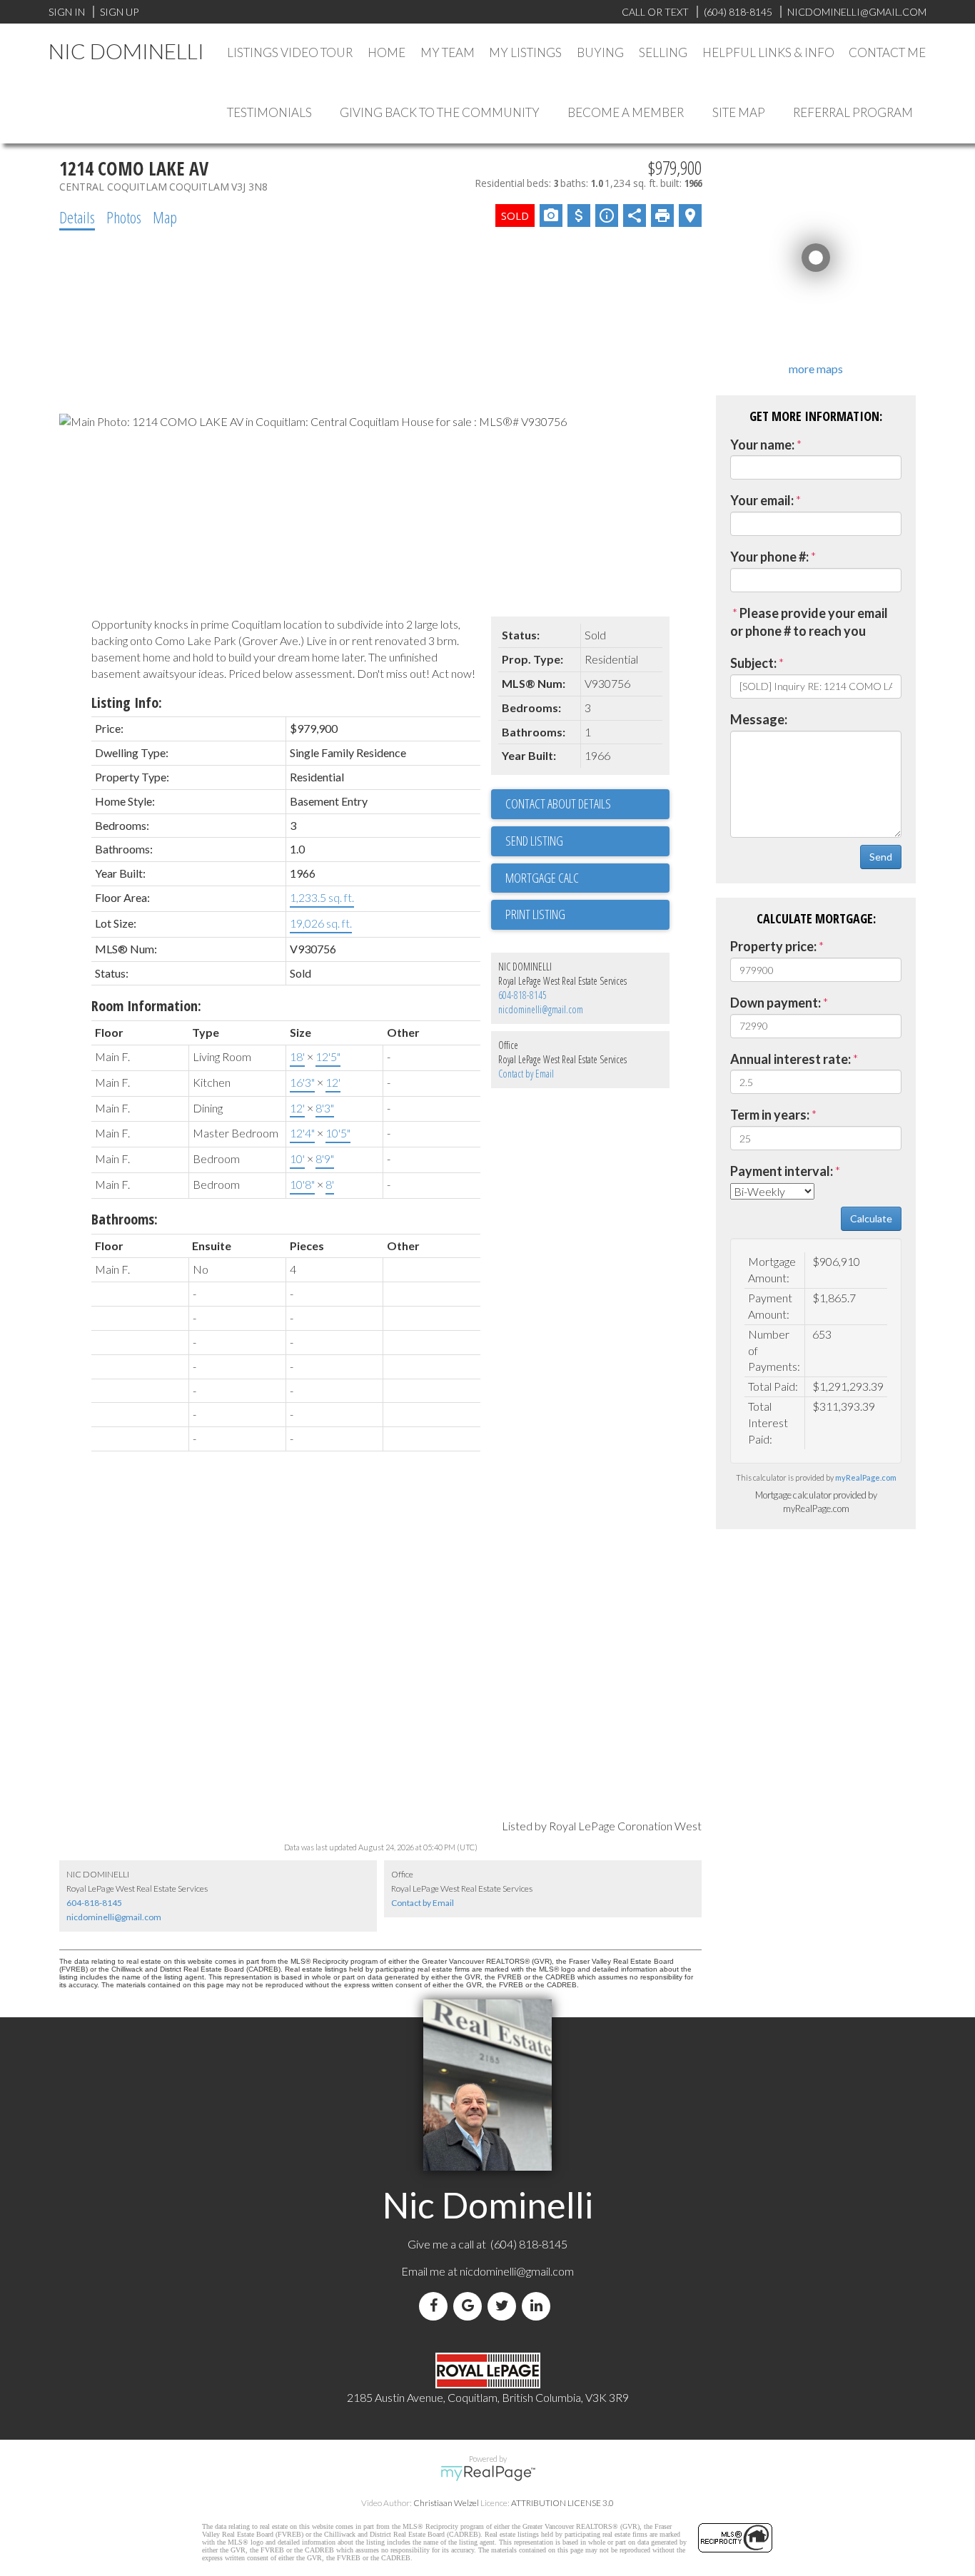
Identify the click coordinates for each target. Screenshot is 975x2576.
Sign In (67, 12)
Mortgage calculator (587, 878)
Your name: (762, 445)
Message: (759, 719)
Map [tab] (165, 217)
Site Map (739, 112)
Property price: (773, 946)
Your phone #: (769, 557)
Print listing (535, 914)
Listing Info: (127, 703)
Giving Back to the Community (440, 112)
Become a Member (626, 112)
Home (387, 52)
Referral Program (853, 112)
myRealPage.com (866, 1477)
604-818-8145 (522, 995)
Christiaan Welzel (446, 2503)
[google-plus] (470, 2306)
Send (881, 857)
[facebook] (436, 2306)
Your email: (762, 500)
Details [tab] (77, 217)
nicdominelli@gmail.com (541, 1009)
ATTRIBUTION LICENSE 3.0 (562, 2503)
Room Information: (146, 1006)
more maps (816, 369)
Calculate (871, 1218)
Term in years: (770, 1115)
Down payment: (776, 1003)
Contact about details (558, 803)
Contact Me (887, 52)
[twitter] (505, 2306)
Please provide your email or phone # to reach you (809, 622)
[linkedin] (539, 2306)
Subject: (753, 663)
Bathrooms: (125, 1219)
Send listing (534, 841)
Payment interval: (782, 1171)
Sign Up (119, 12)
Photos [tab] (124, 217)
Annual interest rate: (790, 1059)
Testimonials (269, 112)
